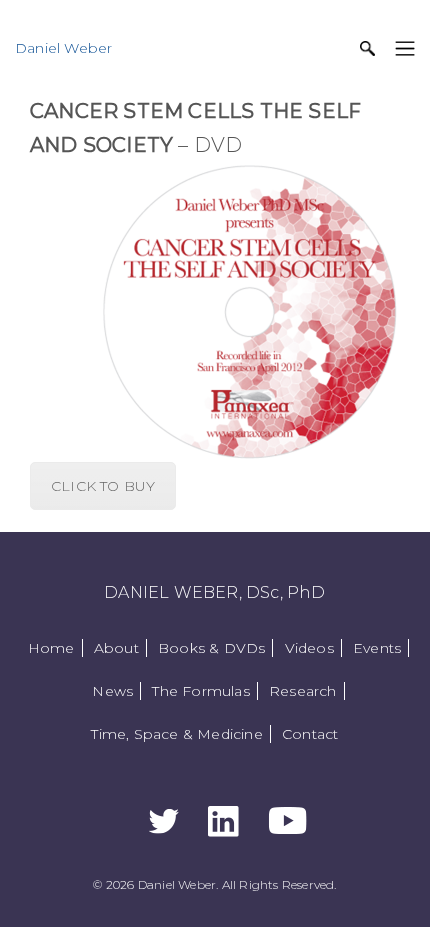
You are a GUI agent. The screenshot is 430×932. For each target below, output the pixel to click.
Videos (309, 648)
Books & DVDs (211, 648)
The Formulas (200, 691)
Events (377, 648)
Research (303, 691)
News (112, 691)
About (116, 648)
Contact (310, 734)
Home (51, 648)
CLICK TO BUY (103, 486)
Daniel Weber (63, 48)
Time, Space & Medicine (176, 734)
